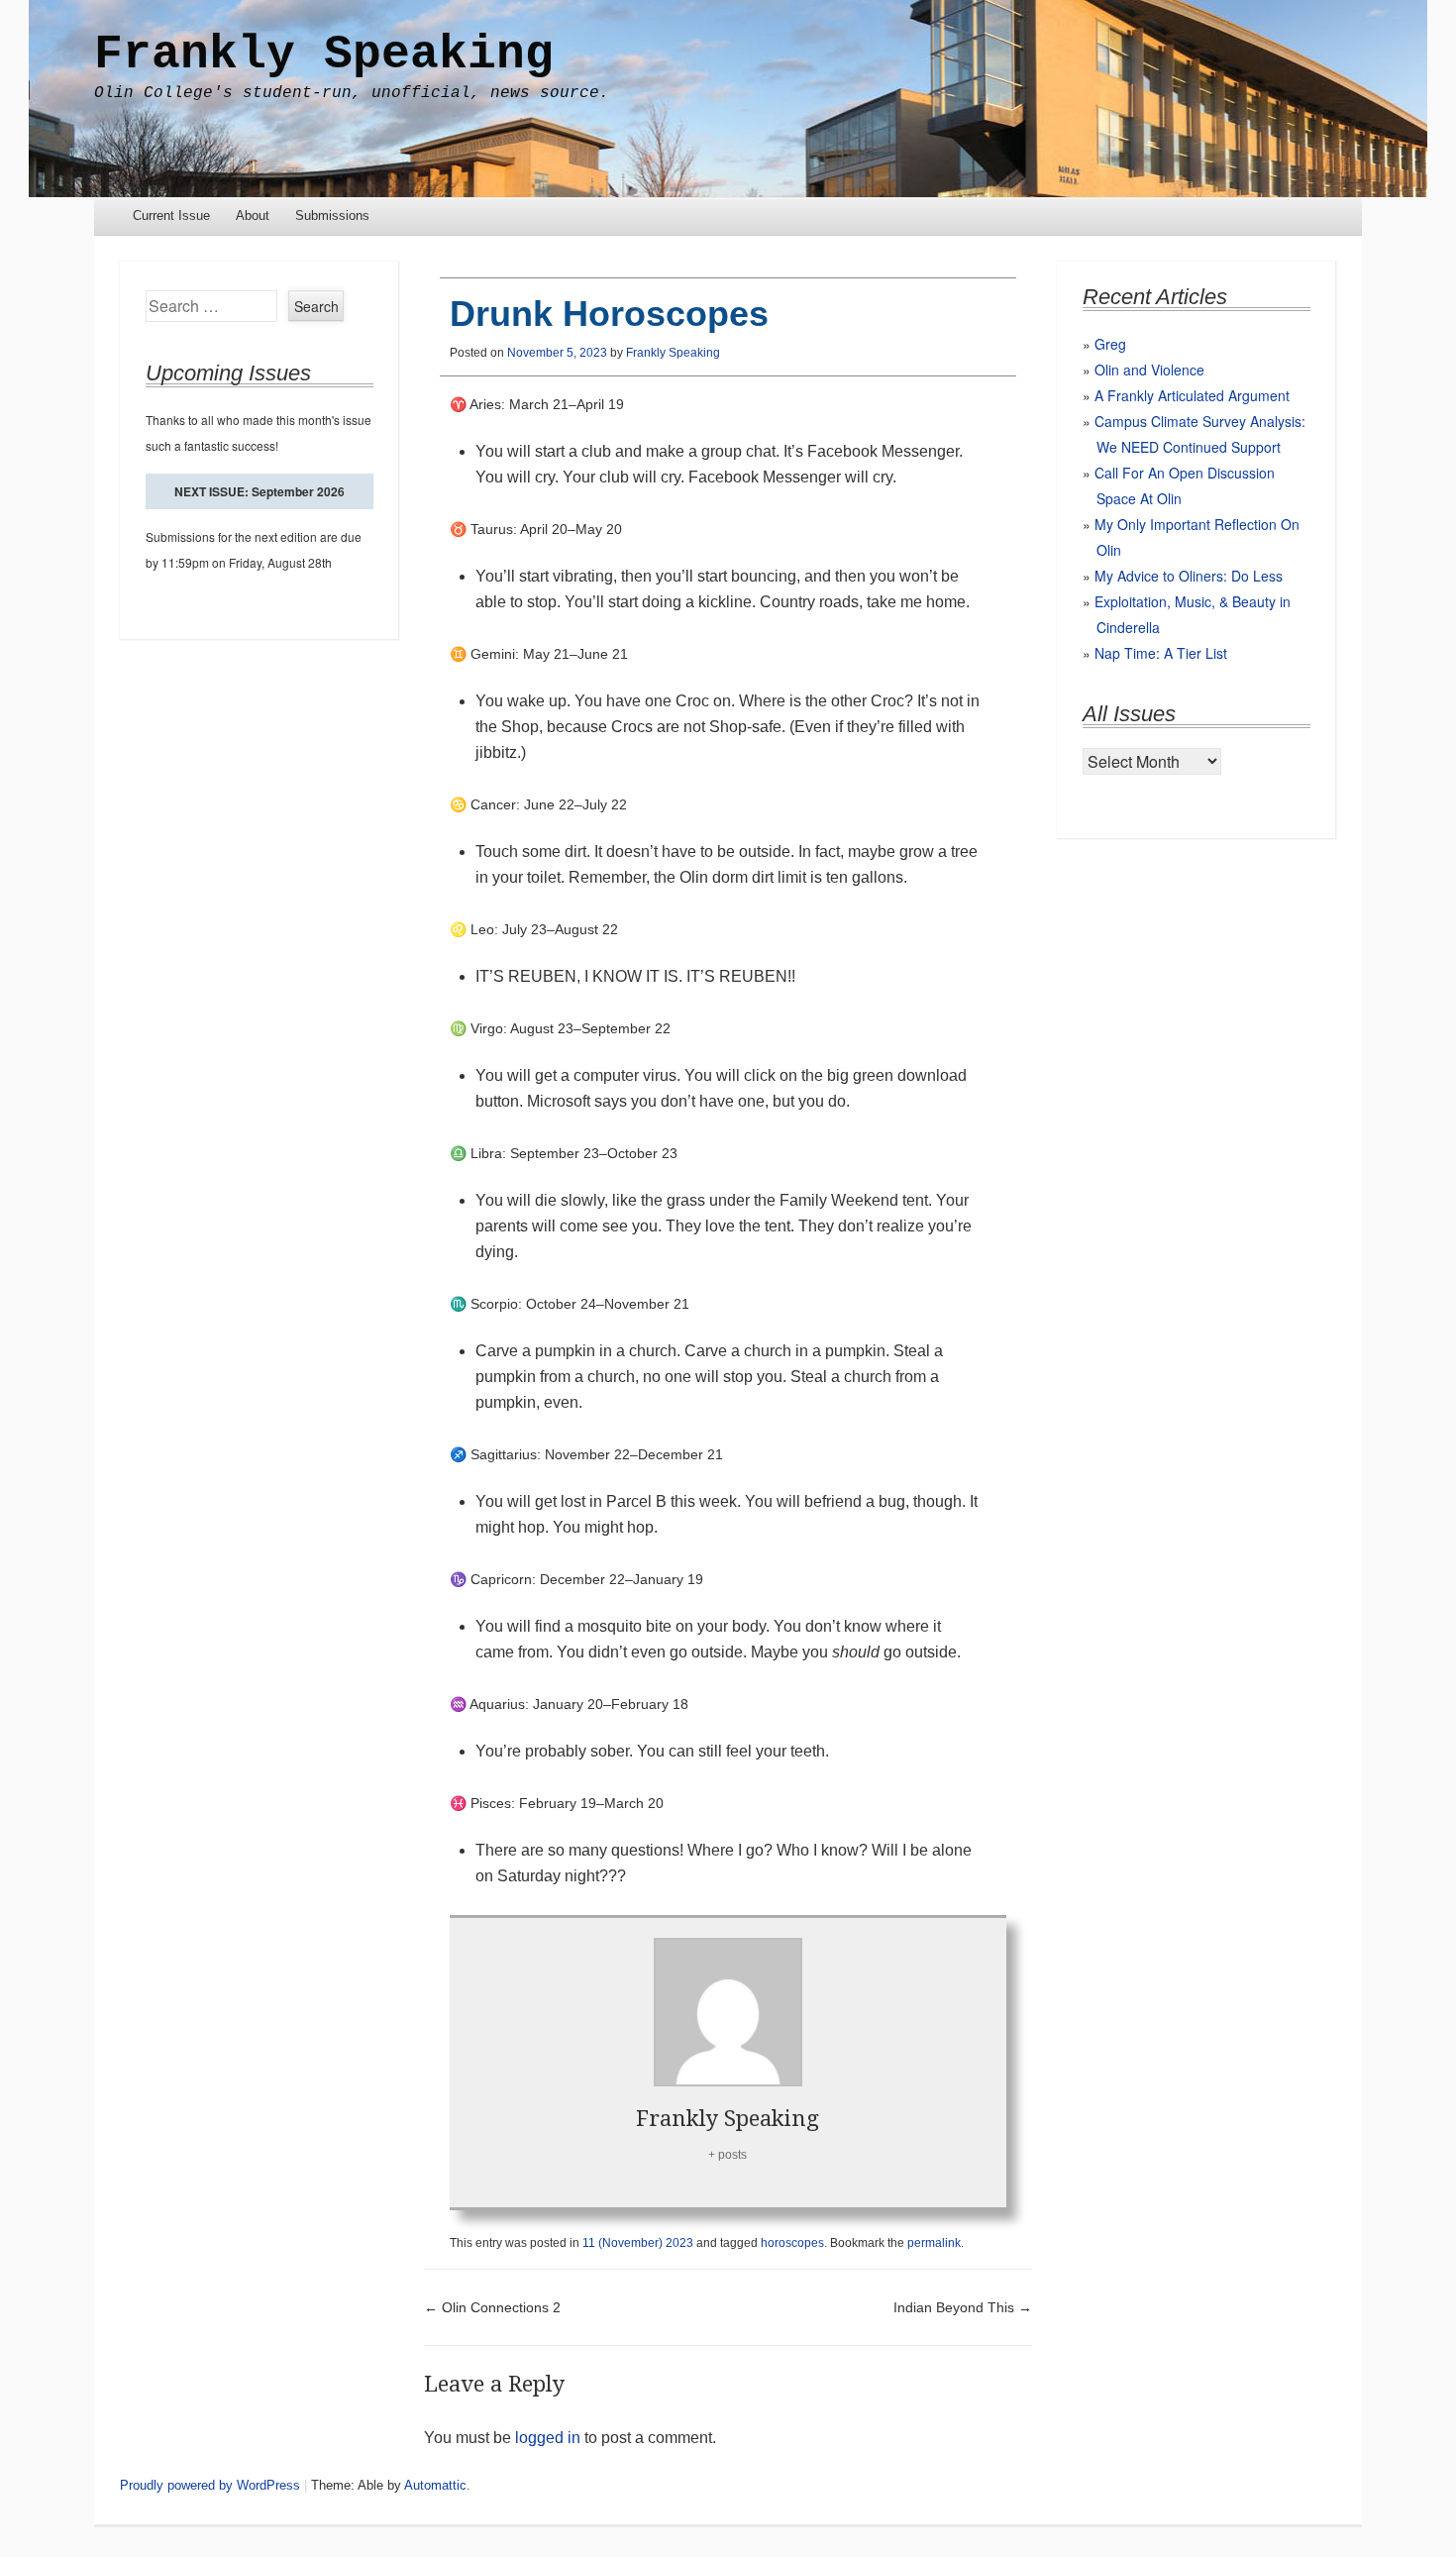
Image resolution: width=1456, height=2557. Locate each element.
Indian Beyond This (963, 2307)
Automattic (435, 2485)
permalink (934, 2243)
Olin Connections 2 (492, 2307)
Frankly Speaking (324, 54)
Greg (1110, 344)
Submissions (332, 215)
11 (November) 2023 (638, 2243)
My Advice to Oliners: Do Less (1189, 576)
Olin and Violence (1149, 370)
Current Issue (171, 215)
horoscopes (792, 2243)
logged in (548, 2438)
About (253, 215)
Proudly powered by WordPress (210, 2485)
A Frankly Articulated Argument (1192, 395)
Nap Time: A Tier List (1161, 653)
